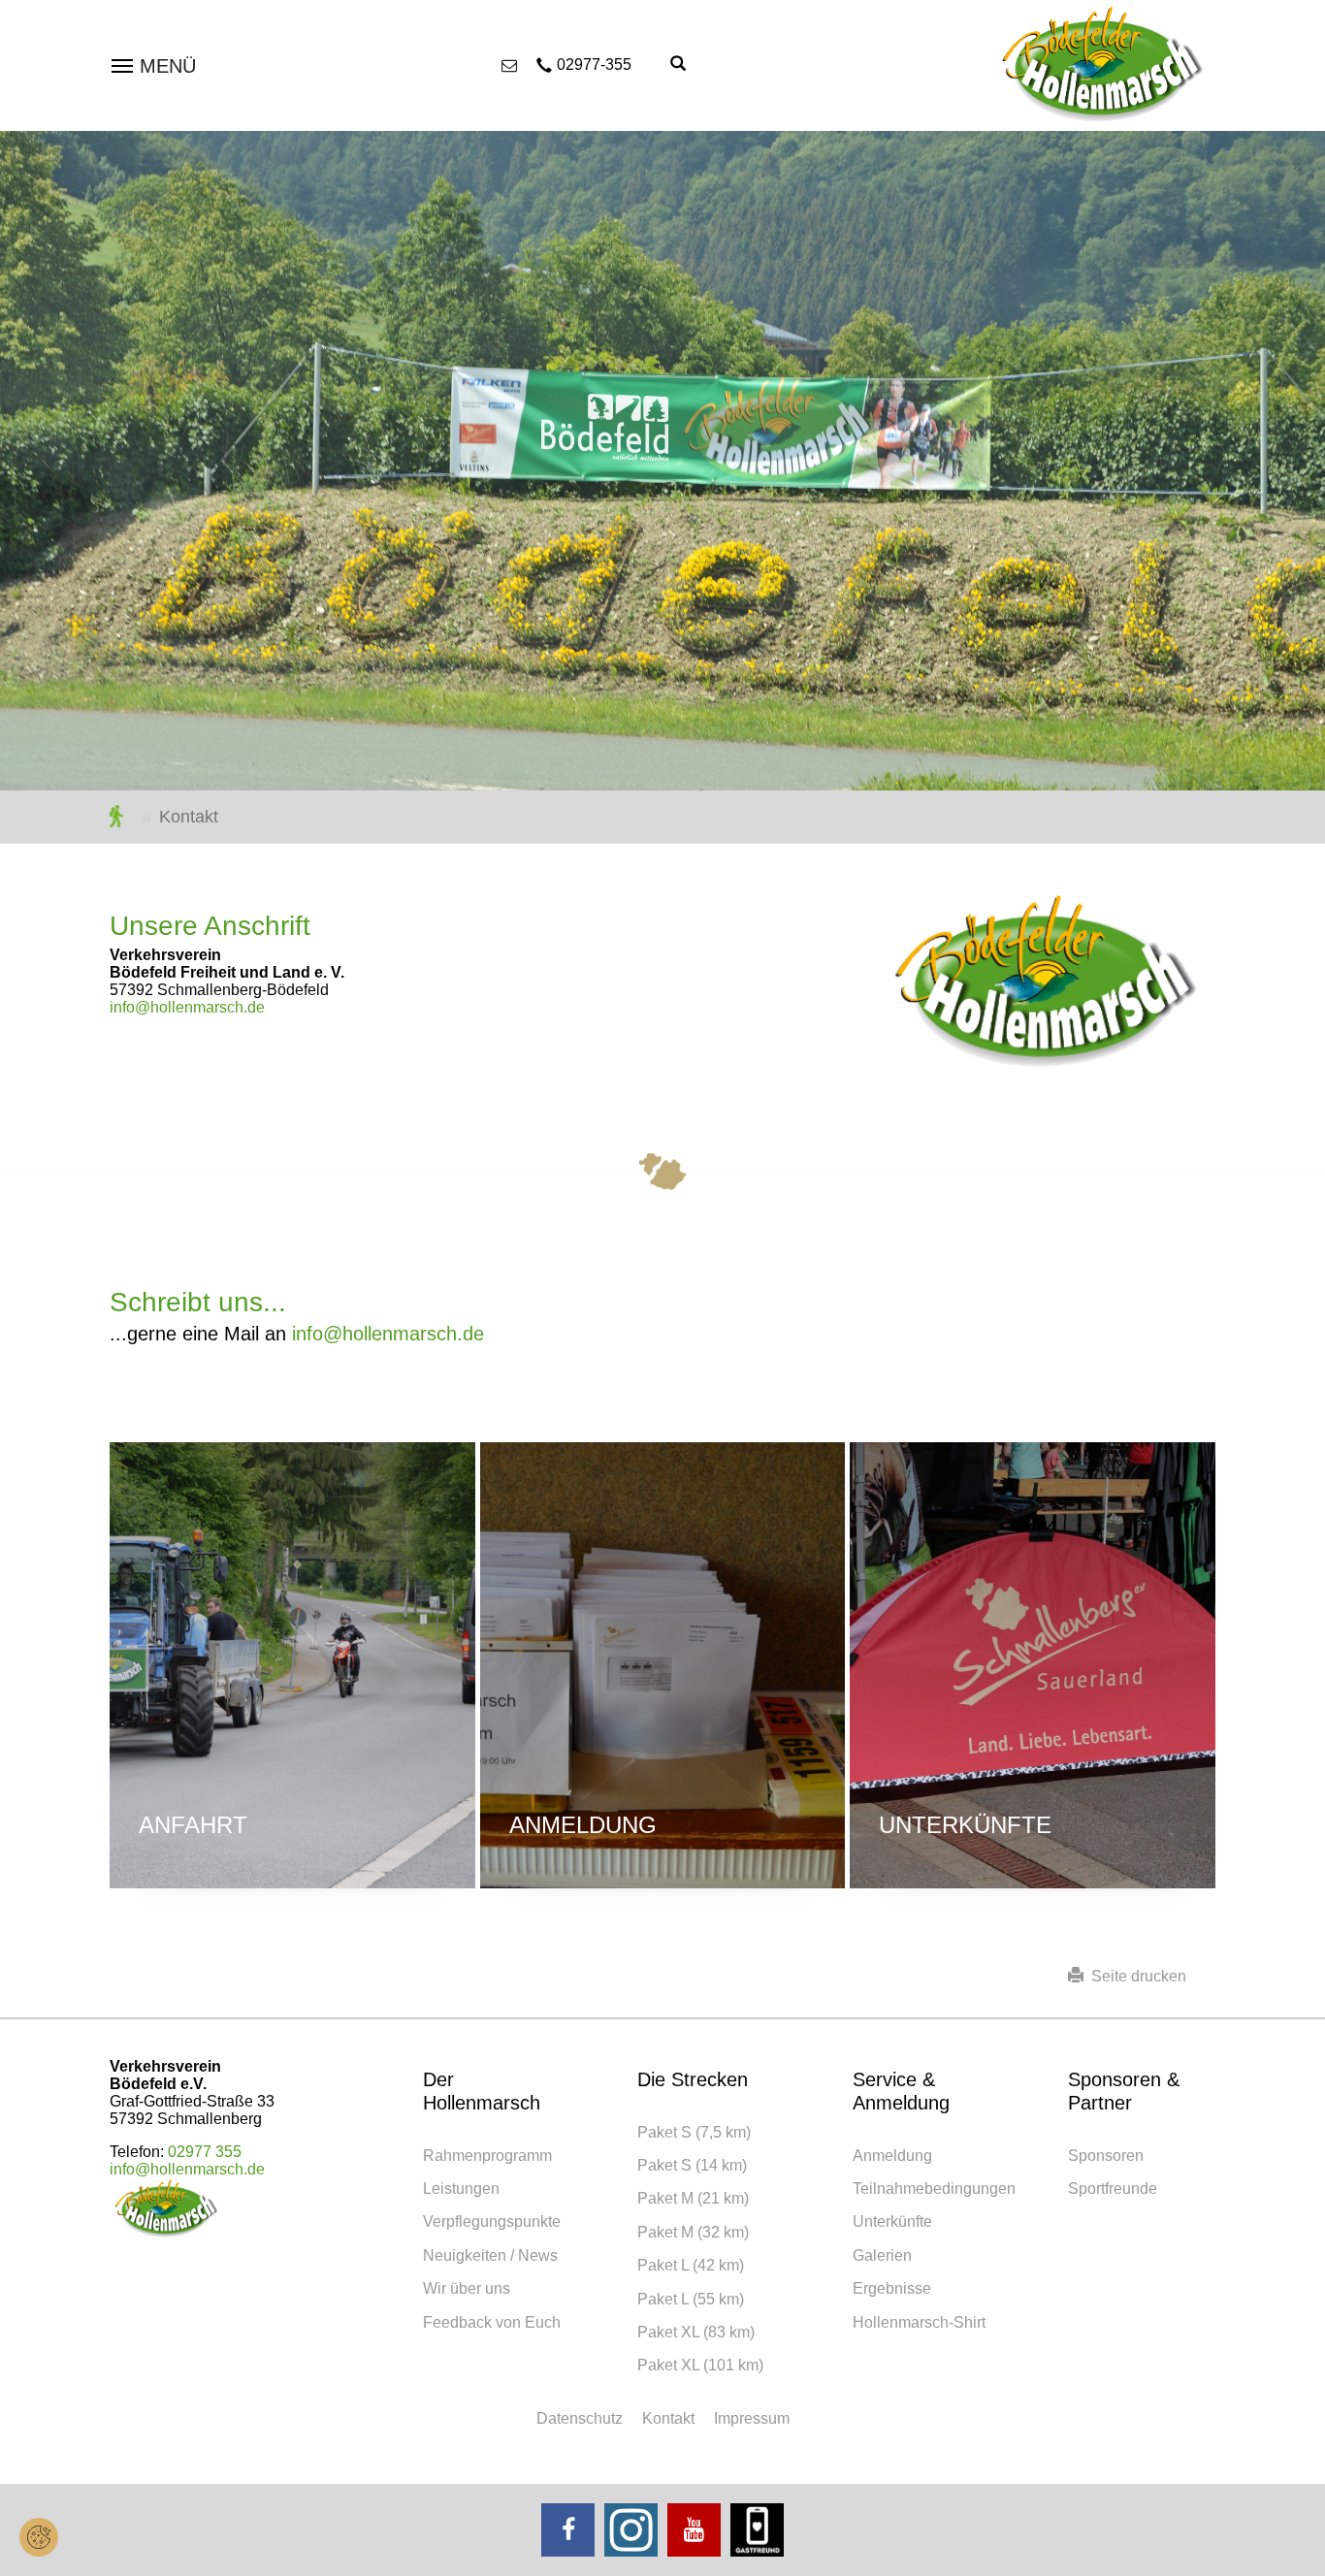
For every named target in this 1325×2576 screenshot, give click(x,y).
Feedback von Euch (492, 2322)
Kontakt (668, 2418)
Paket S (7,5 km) (694, 2132)
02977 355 (205, 2152)
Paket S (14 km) (692, 2165)
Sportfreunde (1113, 2189)
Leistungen (461, 2189)
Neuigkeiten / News (490, 2255)
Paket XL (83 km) (696, 2332)
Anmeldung (583, 1825)
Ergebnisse (892, 2288)
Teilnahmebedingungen (934, 2189)
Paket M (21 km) (693, 2198)
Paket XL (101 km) (700, 2365)
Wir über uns (467, 2288)
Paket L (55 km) (691, 2299)
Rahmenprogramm (487, 2156)
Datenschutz (580, 2418)
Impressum (752, 2418)
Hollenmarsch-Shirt (919, 2322)
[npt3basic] (1103, 64)
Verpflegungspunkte (492, 2222)
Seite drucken (1135, 1976)
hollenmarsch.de (122, 817)
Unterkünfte (965, 1825)
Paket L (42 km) (691, 2265)
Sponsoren (1106, 2156)
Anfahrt (193, 1825)
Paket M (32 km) (693, 2232)
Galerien (882, 2255)
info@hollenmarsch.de (187, 1007)
